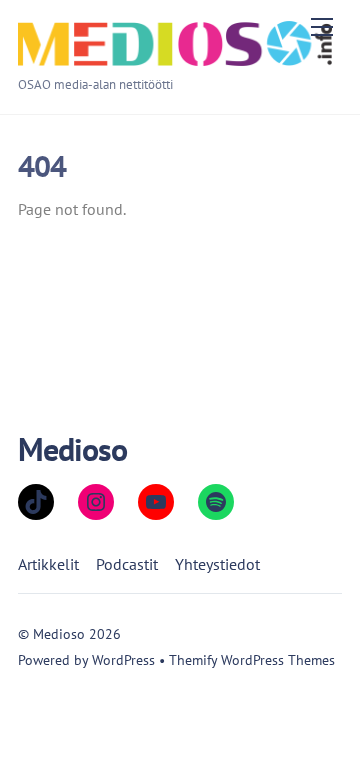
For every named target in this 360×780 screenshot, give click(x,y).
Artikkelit (48, 564)
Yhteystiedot (217, 564)
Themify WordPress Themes (252, 659)
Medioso (59, 633)
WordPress (123, 659)
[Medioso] (175, 57)
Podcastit (127, 564)
